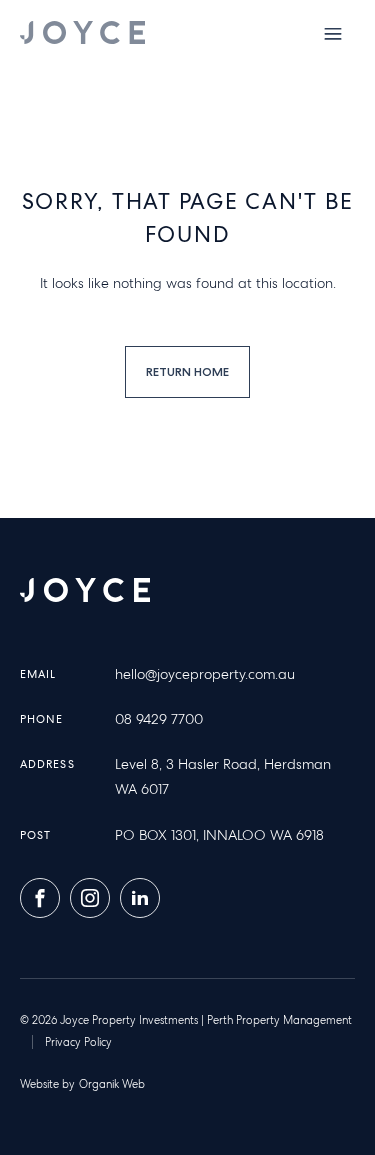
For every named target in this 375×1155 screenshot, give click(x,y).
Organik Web (112, 1084)
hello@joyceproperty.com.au (205, 674)
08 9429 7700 (159, 719)
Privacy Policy (78, 1042)
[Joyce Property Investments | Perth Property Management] (82, 32)
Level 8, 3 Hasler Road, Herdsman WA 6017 (223, 776)
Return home (187, 371)
